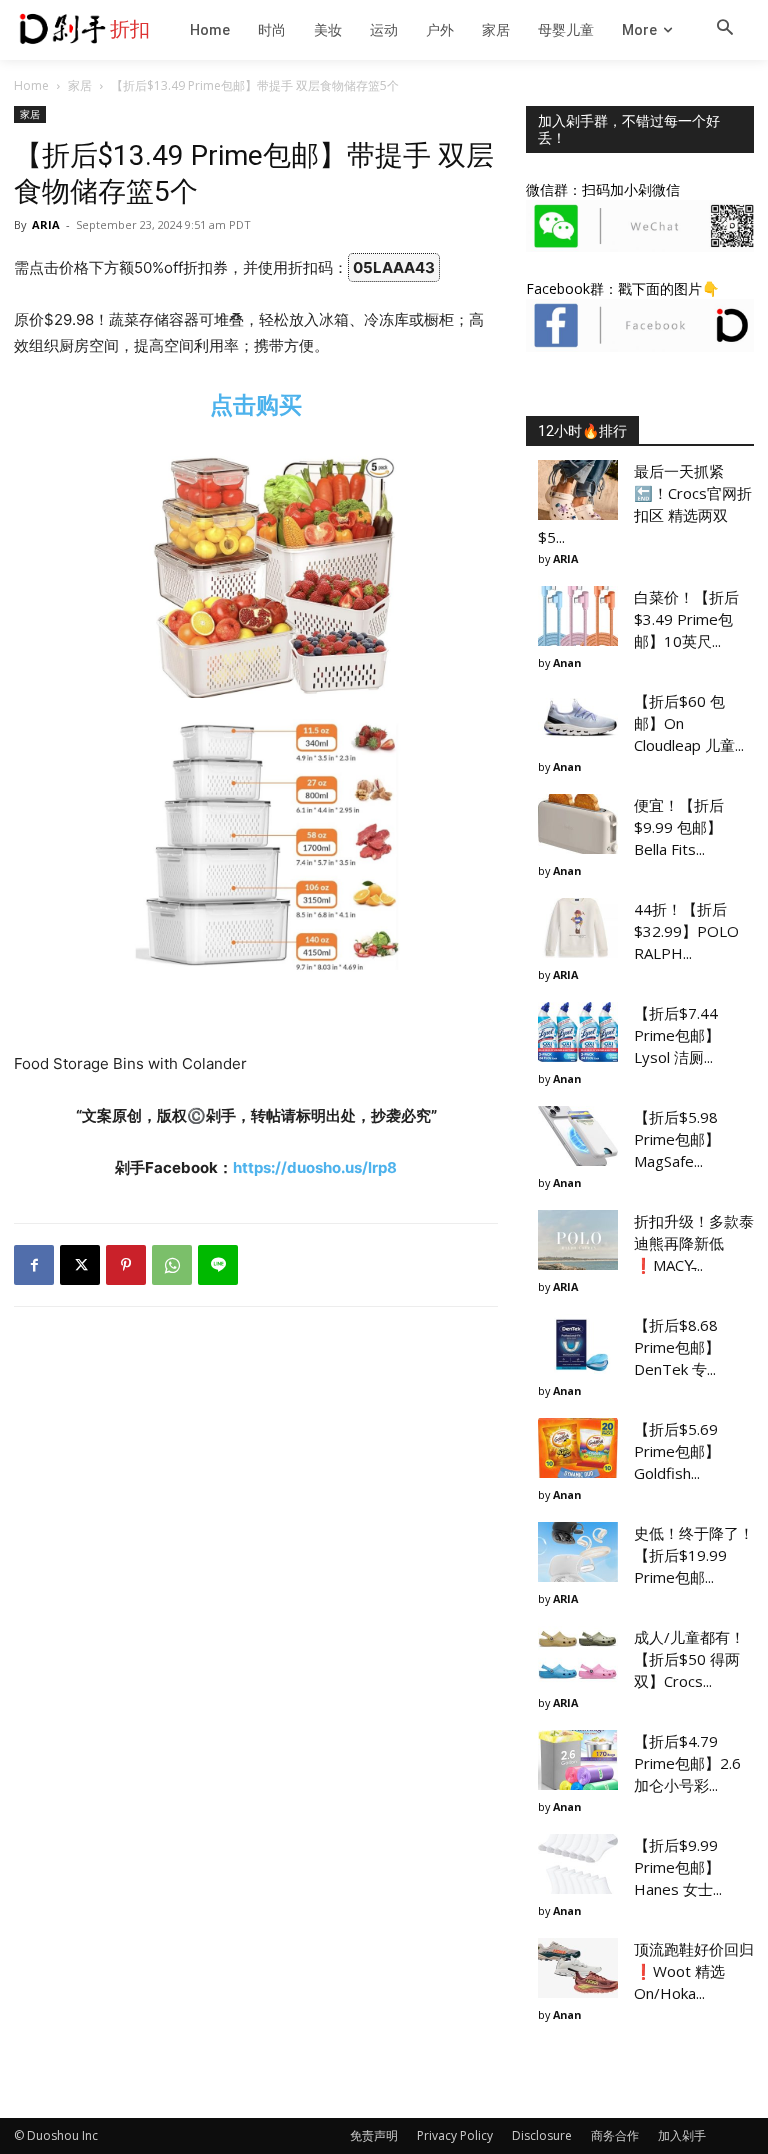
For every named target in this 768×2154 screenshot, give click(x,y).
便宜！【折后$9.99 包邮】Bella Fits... (679, 827)
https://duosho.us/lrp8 (315, 1167)
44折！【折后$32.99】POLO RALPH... (686, 931)
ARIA (46, 224)
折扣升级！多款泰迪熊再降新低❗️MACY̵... (694, 1243)
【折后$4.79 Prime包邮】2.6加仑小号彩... (687, 1763)
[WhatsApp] (172, 1265)
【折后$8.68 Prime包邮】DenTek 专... (677, 1347)
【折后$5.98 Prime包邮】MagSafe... (677, 1139)
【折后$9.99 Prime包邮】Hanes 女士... (678, 1867)
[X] (80, 1265)
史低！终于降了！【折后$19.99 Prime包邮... (694, 1555)
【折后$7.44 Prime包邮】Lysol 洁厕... (677, 1035)
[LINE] (218, 1265)
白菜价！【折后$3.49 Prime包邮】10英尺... (686, 619)
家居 (80, 85)
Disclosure (542, 2135)
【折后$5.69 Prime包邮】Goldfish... (677, 1451)
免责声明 (374, 2135)
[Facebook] (34, 1265)
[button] (725, 29)
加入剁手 (682, 2135)
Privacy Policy (455, 2135)
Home (31, 85)
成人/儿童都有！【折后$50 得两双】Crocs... (689, 1659)
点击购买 (256, 404)
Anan (567, 662)
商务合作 (615, 2135)
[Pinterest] (126, 1265)
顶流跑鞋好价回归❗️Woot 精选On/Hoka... (694, 1971)
